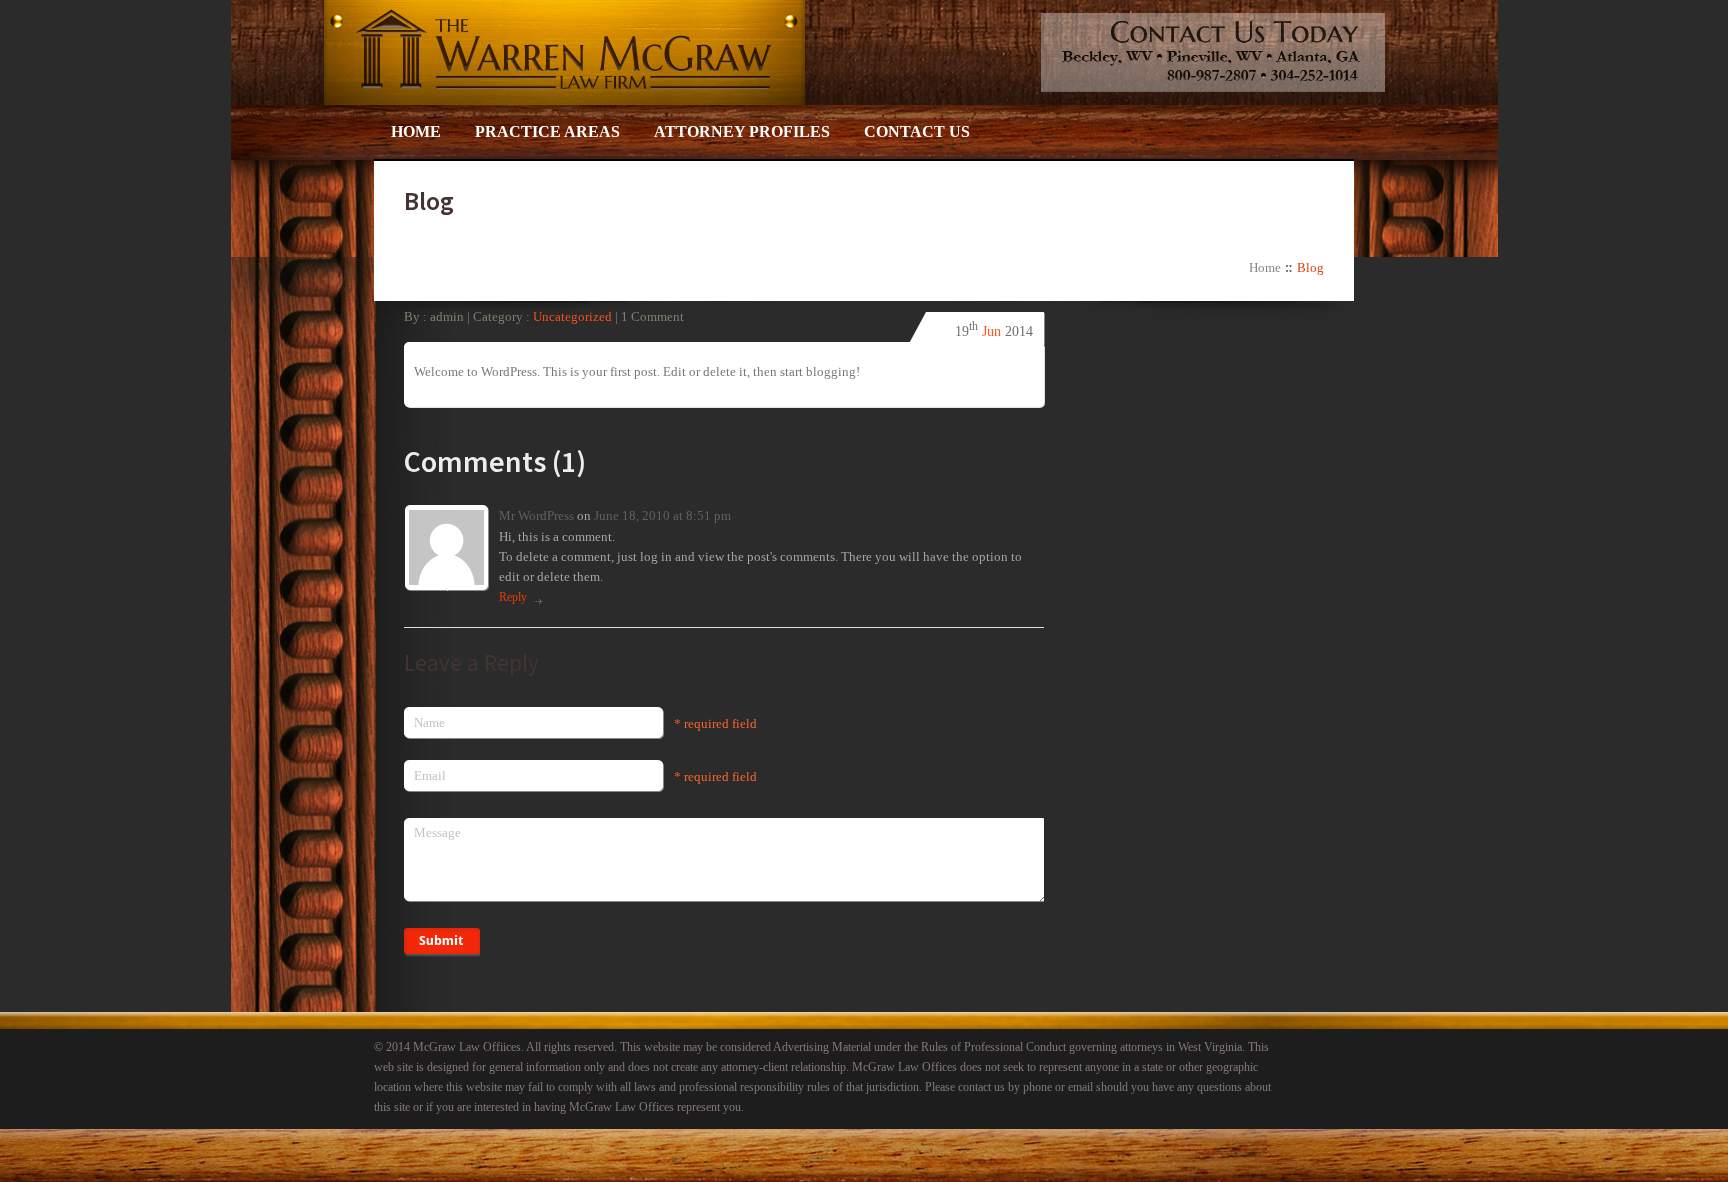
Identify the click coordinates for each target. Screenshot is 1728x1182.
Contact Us (917, 131)
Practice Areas (547, 131)
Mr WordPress (538, 515)
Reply (513, 597)
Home (416, 131)
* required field (715, 723)
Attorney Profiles (742, 131)
